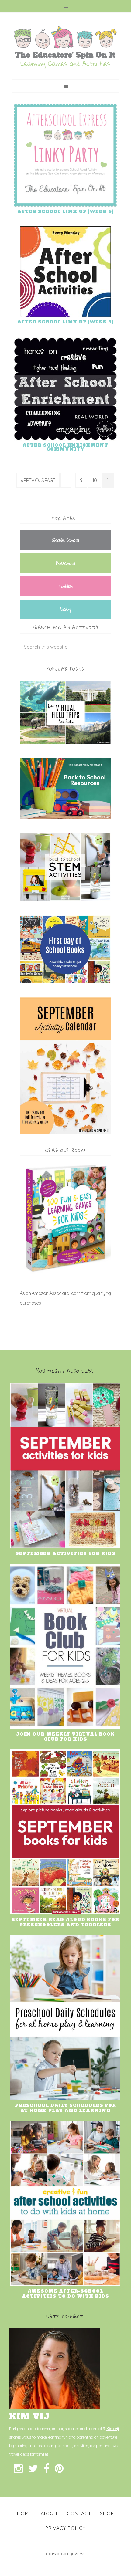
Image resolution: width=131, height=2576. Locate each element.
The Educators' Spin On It (65, 48)
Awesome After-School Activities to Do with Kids (65, 2294)
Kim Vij (113, 2429)
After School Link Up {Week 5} (65, 211)
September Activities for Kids (65, 1553)
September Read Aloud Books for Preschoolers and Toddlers (65, 1922)
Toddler (65, 586)
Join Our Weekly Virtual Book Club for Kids (65, 1737)
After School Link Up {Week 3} (65, 322)
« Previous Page (38, 480)
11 (108, 480)
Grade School (65, 540)
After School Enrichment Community (65, 447)
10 (95, 480)
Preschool (65, 563)
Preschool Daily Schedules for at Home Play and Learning (65, 2108)
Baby (65, 609)
